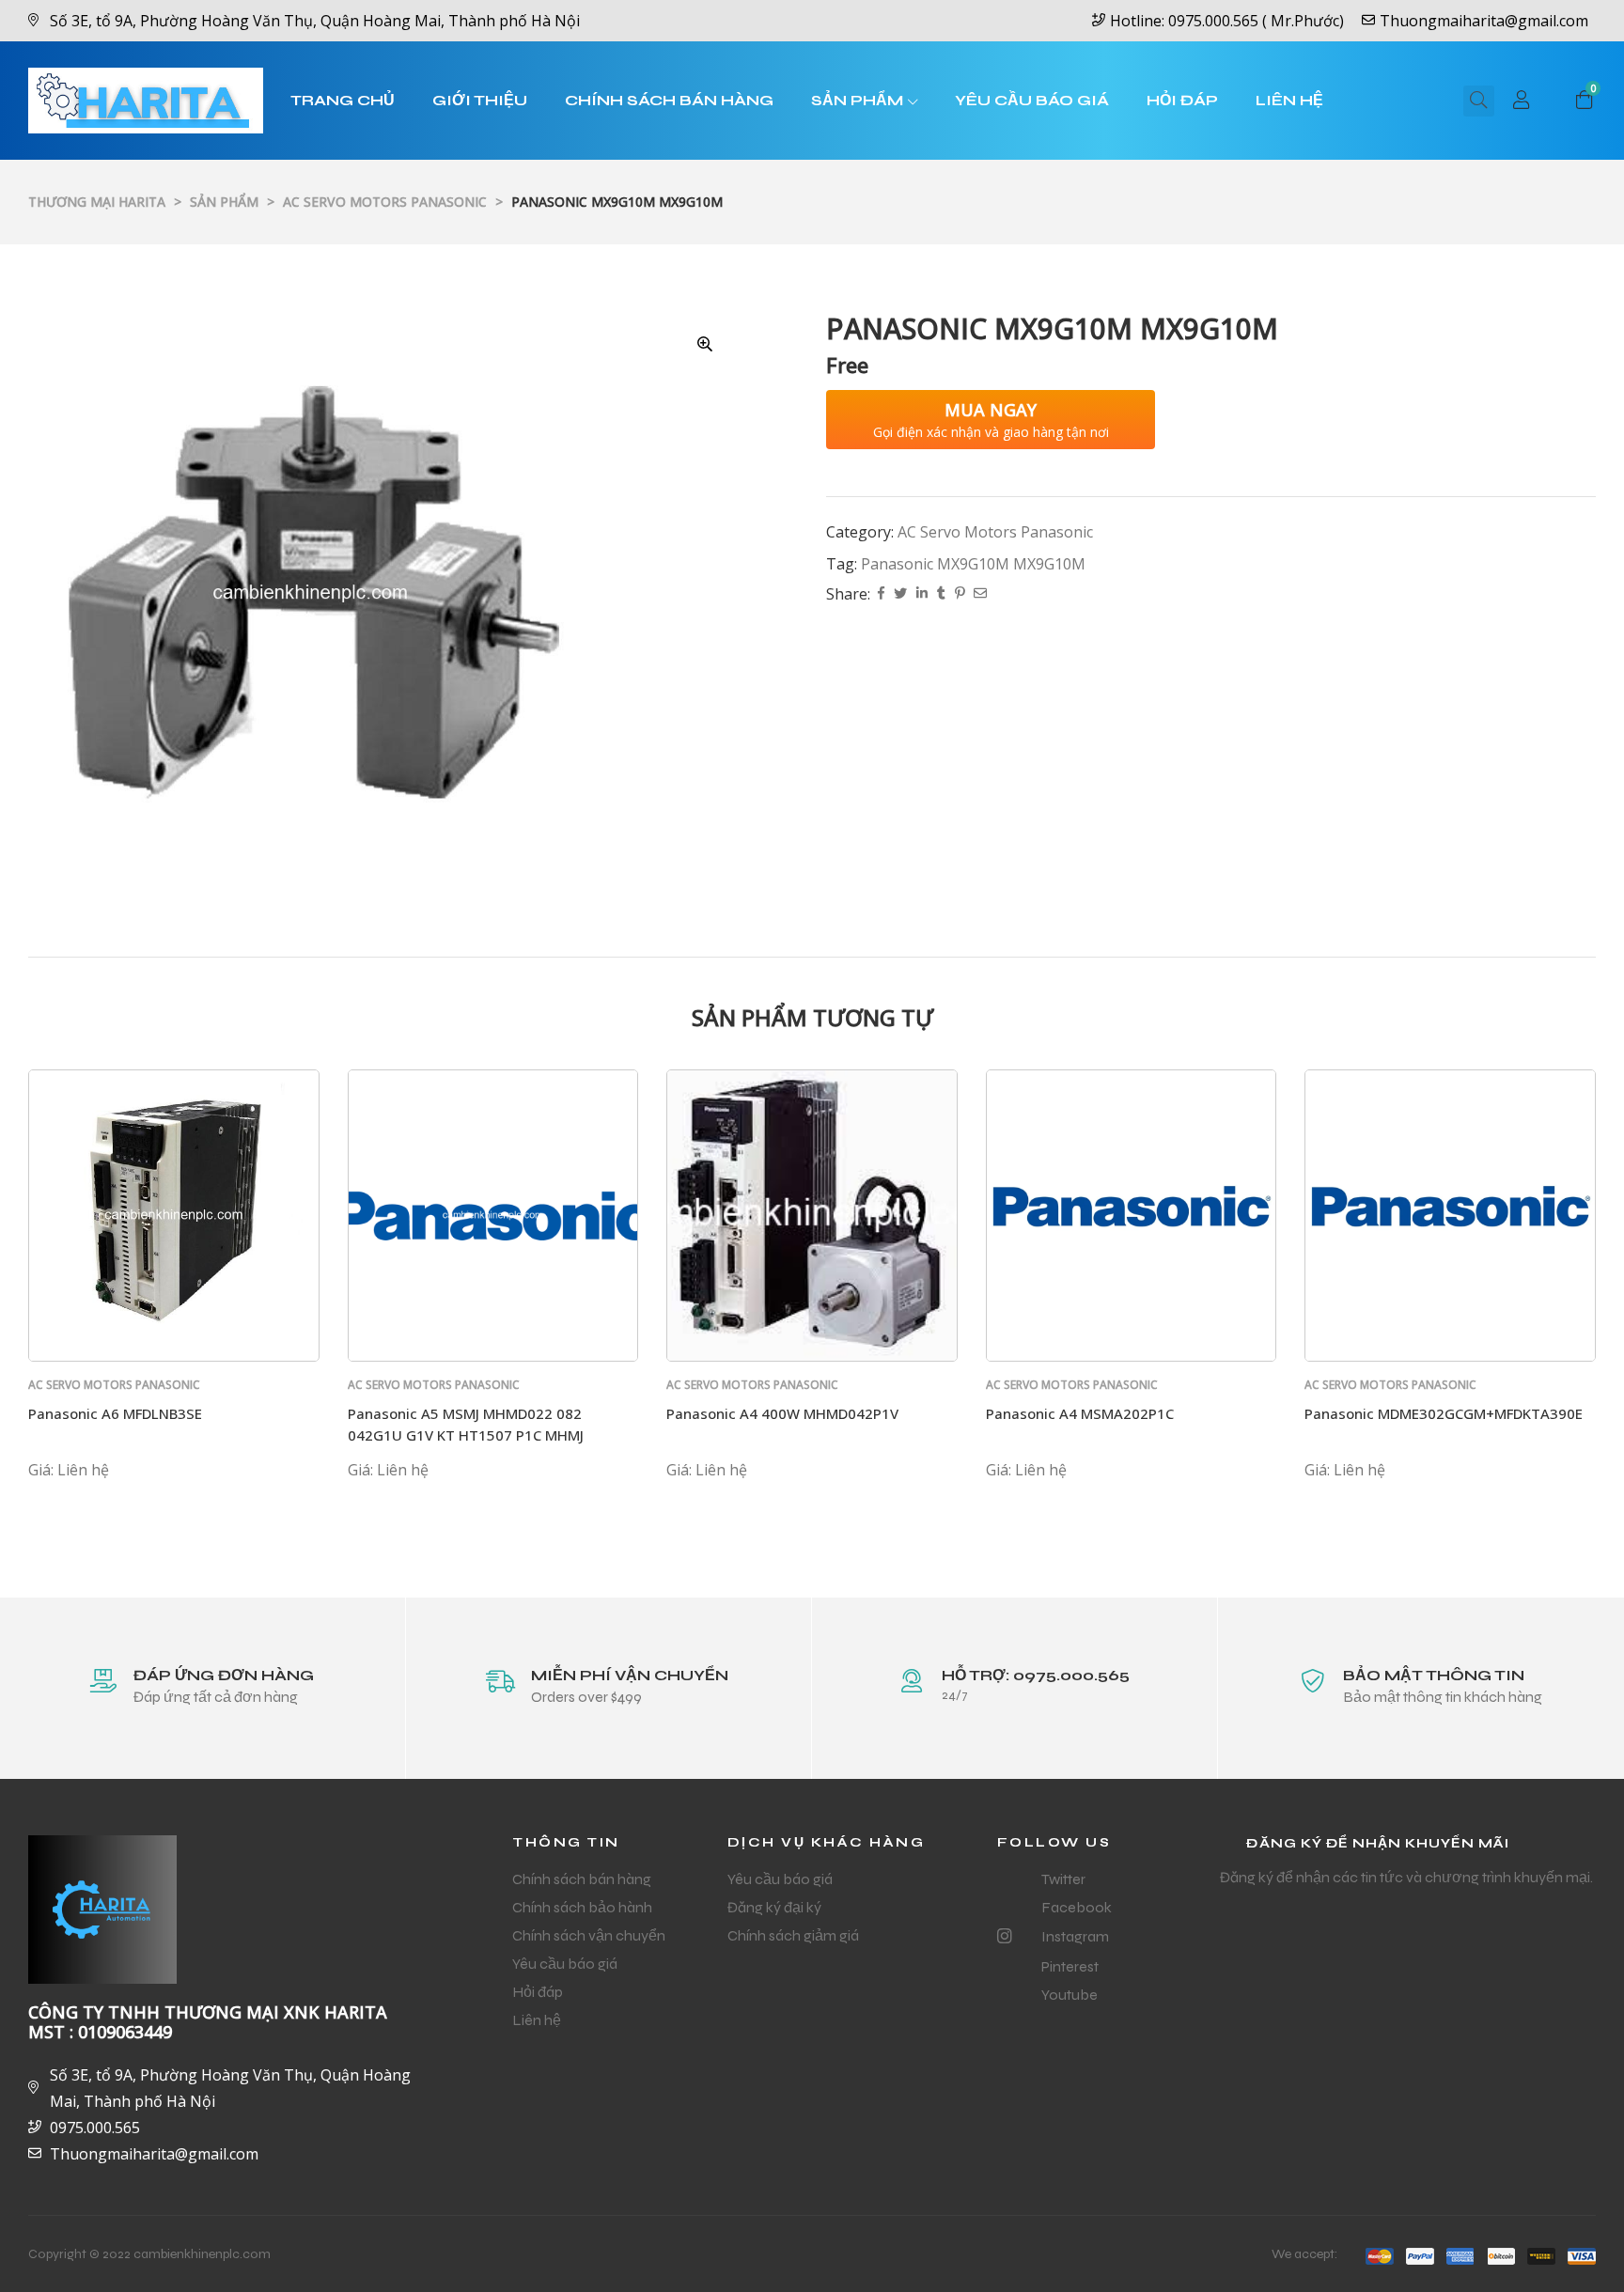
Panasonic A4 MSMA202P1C (1080, 1413)
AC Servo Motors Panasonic (995, 532)
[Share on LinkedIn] (922, 594)
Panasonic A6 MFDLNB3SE (115, 1413)
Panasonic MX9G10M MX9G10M (973, 564)
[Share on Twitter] (900, 594)
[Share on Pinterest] (960, 594)
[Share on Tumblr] (941, 594)
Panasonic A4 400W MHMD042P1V (782, 1413)
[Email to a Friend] (980, 594)
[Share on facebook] (881, 594)
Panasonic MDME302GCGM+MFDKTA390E (1444, 1413)
